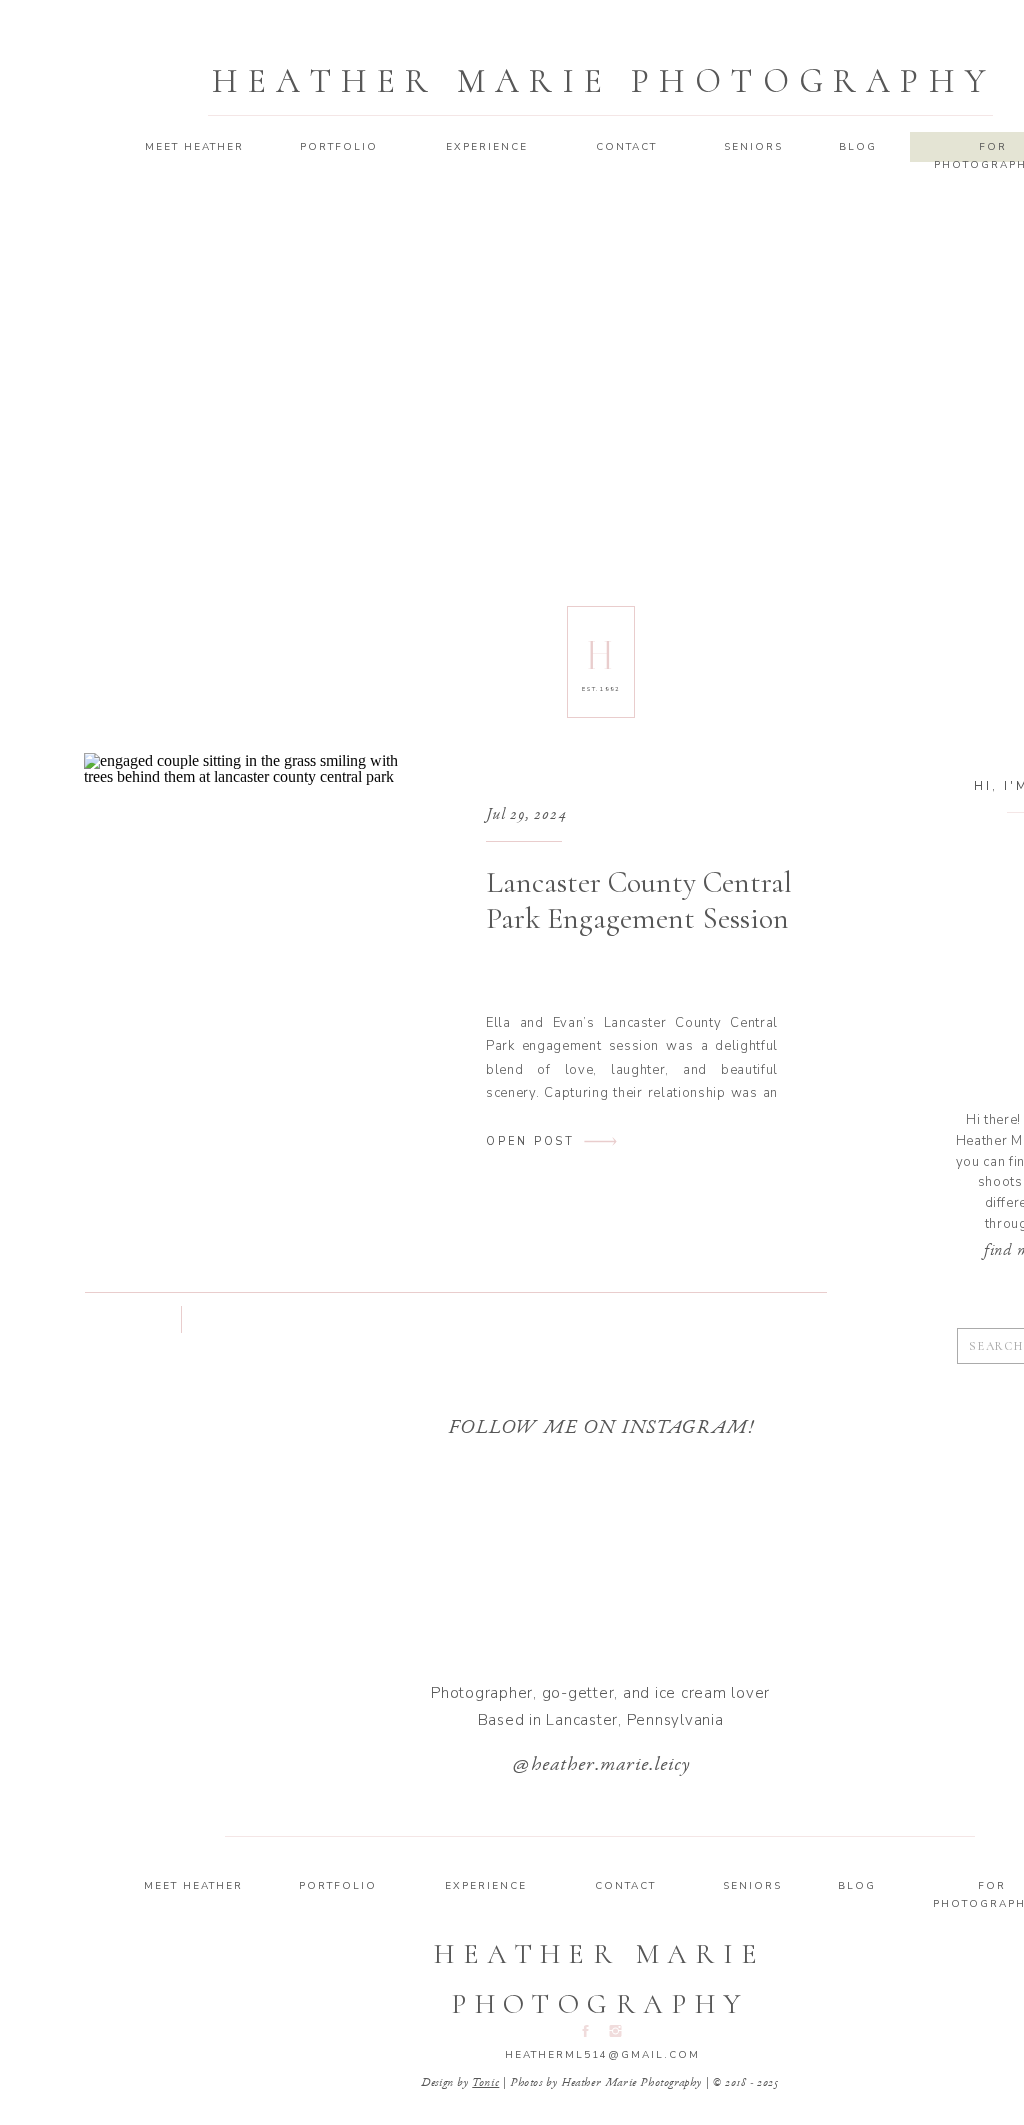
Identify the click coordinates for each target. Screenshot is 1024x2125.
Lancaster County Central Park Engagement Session (639, 900)
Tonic (485, 2083)
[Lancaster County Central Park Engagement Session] (255, 969)
